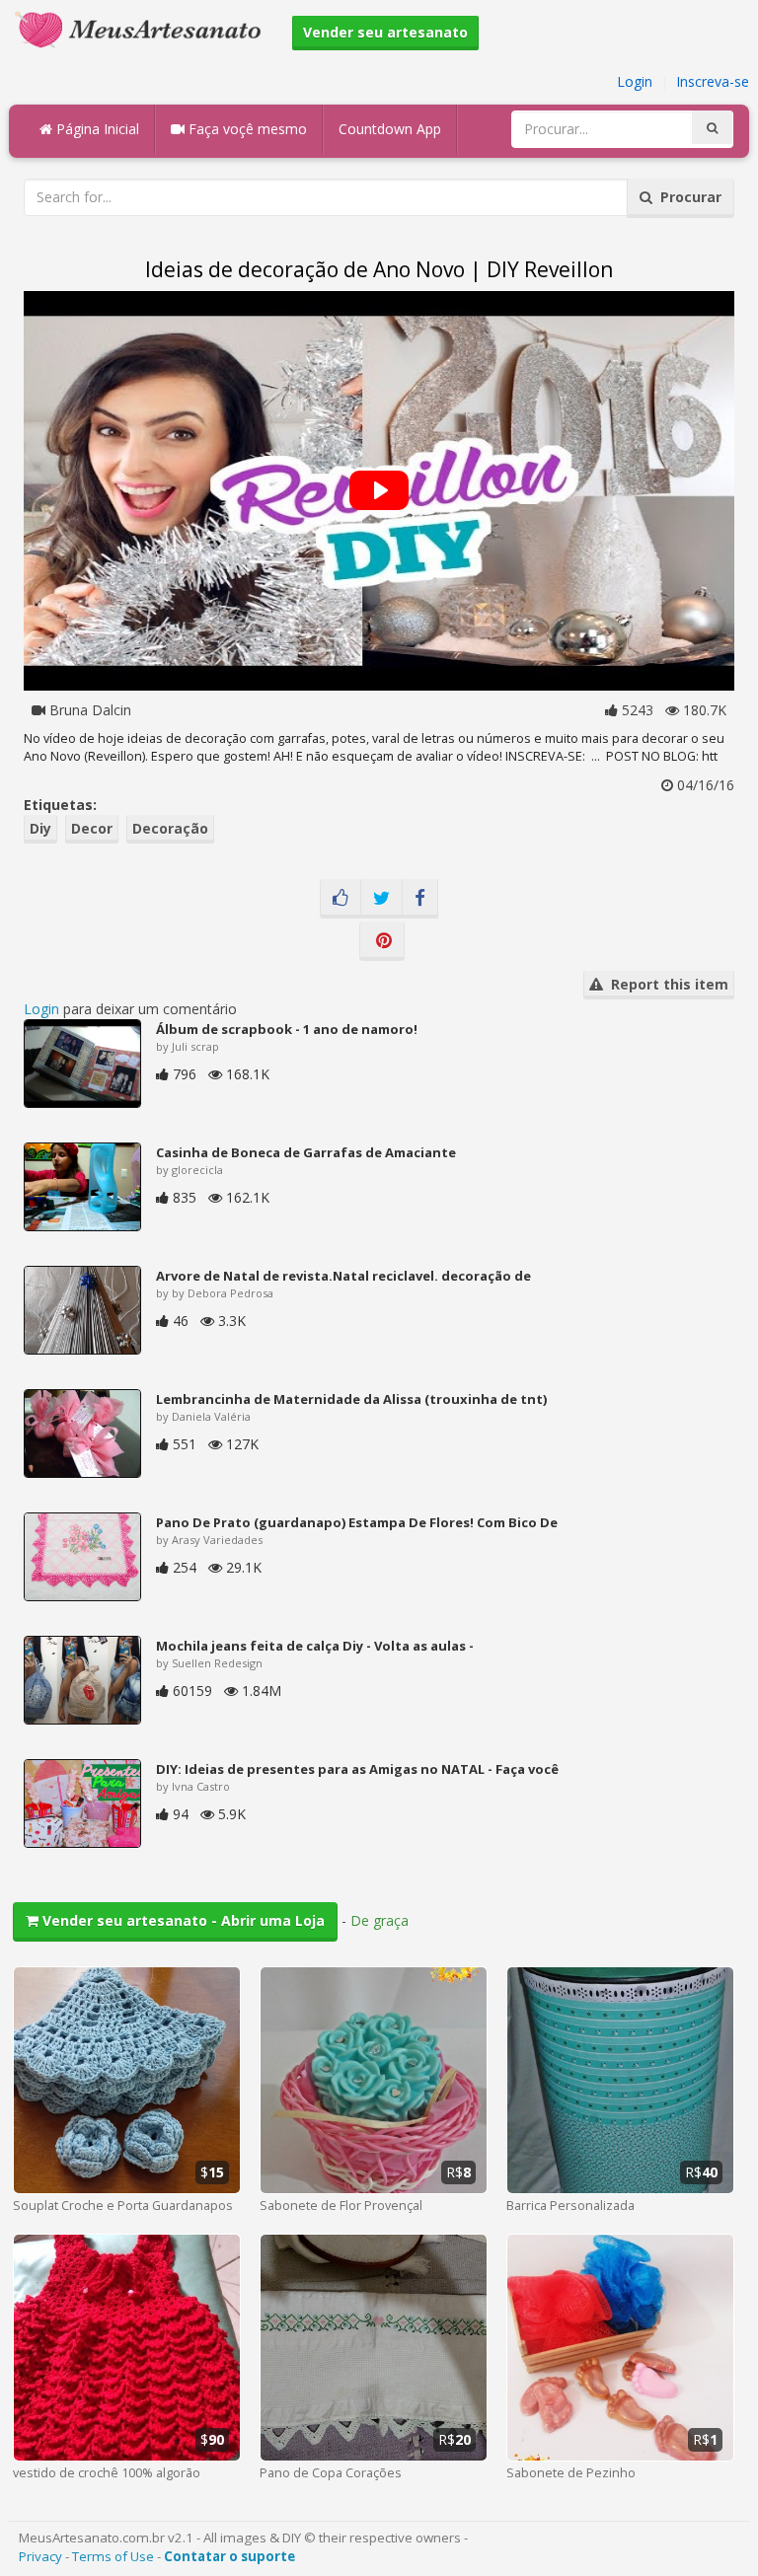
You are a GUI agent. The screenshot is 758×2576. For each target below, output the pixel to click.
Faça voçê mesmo (246, 129)
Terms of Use (113, 2556)
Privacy (40, 2556)
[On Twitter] (381, 899)
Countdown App (390, 129)
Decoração (170, 828)
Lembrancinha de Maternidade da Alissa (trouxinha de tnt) (351, 1399)
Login (635, 81)
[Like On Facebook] (341, 899)
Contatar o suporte (229, 2556)
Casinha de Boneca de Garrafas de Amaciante (306, 1152)
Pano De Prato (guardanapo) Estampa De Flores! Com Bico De (357, 1522)
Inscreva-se (713, 81)
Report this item (666, 984)
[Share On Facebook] (420, 899)
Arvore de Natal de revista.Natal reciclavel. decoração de (343, 1276)
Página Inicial (96, 129)
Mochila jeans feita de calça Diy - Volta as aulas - (315, 1646)
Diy (40, 828)
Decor (92, 828)
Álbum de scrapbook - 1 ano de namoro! (287, 1029)
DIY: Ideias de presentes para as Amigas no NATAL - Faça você (357, 1769)
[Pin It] (382, 941)
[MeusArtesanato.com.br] (143, 28)
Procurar (687, 197)
